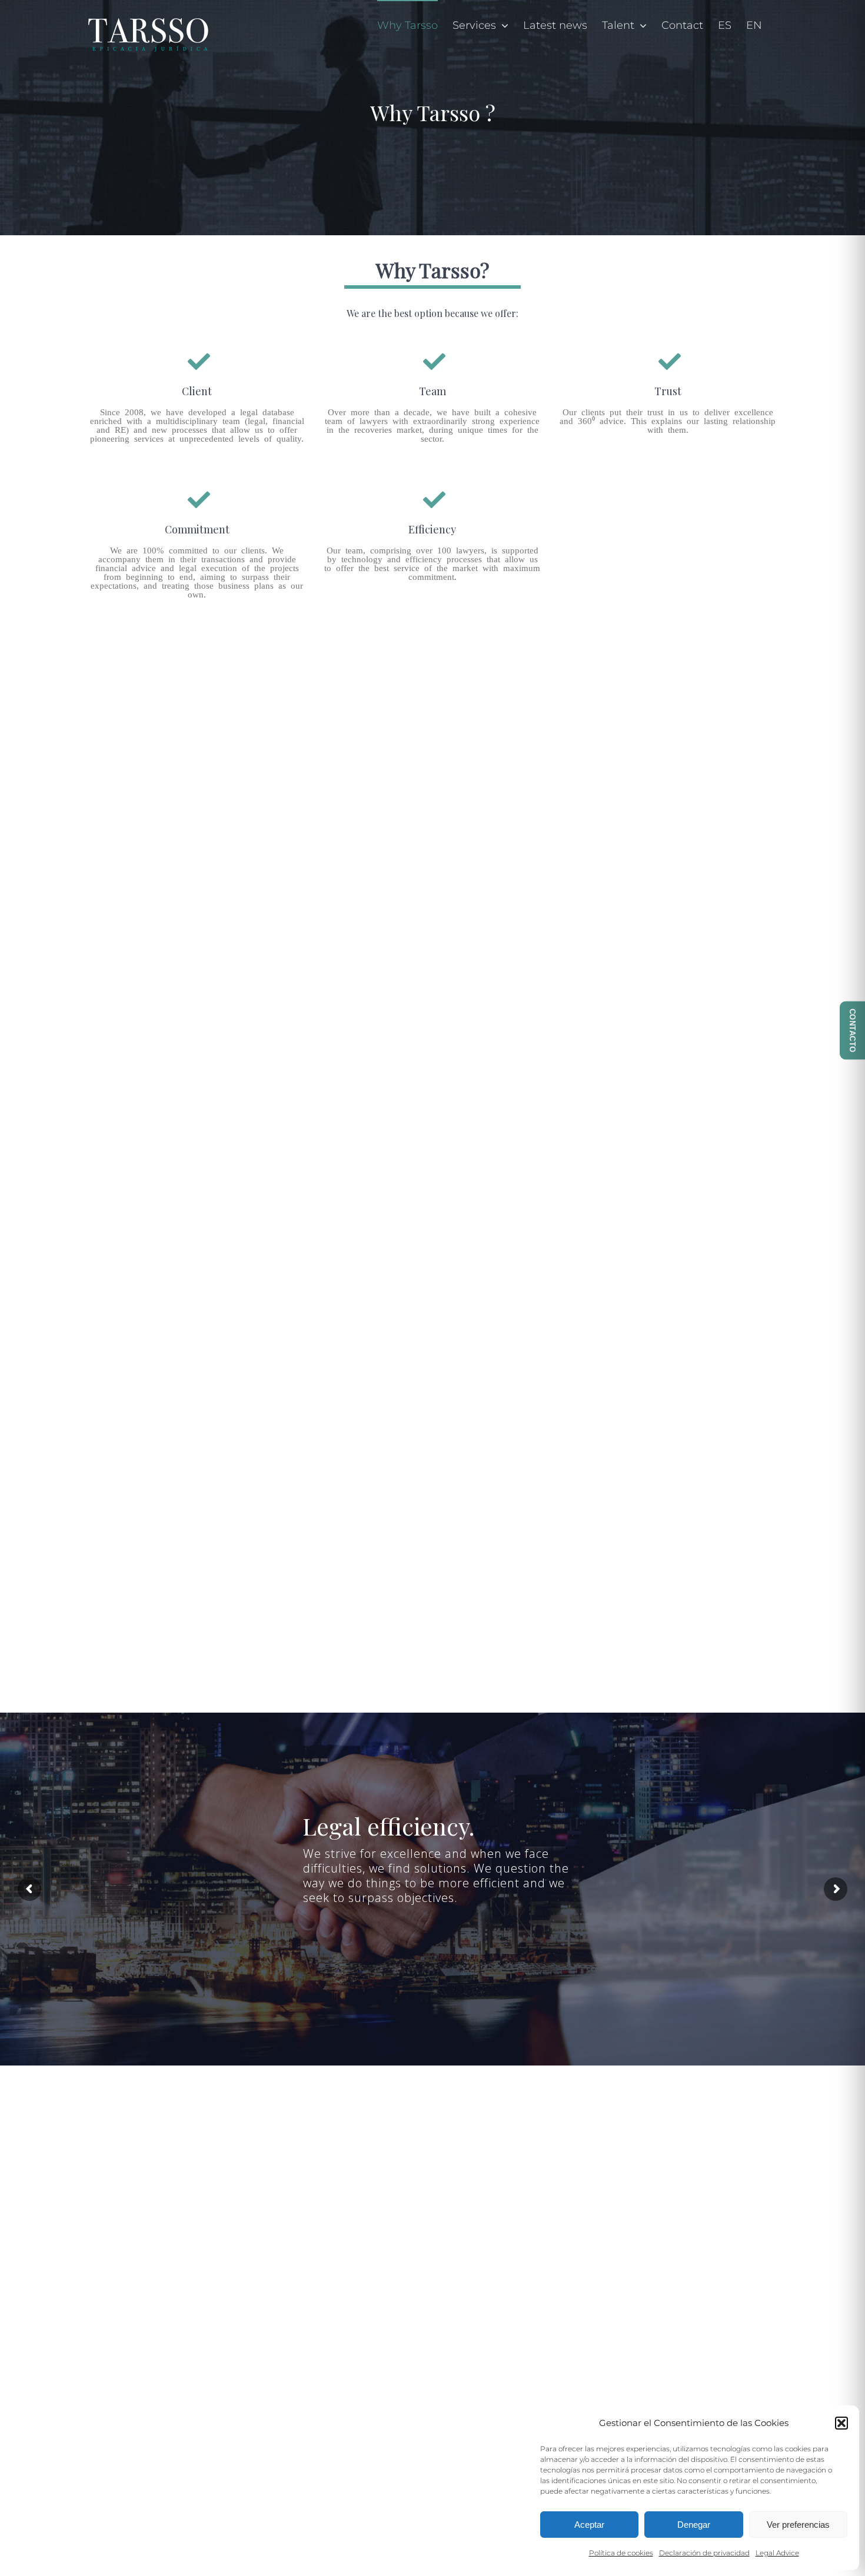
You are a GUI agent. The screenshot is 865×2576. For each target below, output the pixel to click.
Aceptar (589, 2525)
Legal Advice (777, 2553)
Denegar (694, 2525)
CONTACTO (852, 1031)
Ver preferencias (798, 2525)
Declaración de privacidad (704, 2553)
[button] (841, 2423)
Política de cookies (621, 2553)
